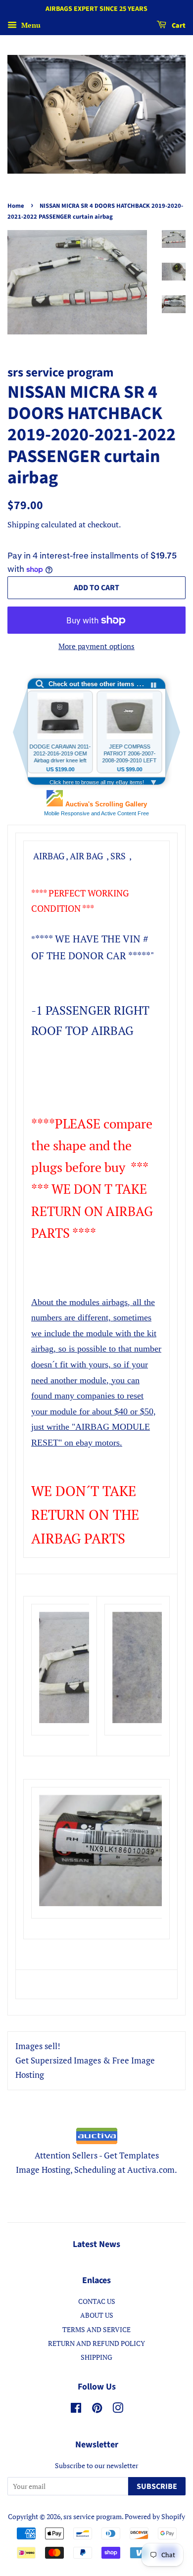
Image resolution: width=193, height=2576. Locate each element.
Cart (178, 26)
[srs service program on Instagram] (118, 2410)
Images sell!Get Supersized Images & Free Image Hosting (85, 2060)
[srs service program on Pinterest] (97, 2410)
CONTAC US (97, 2301)
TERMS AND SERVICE (96, 2329)
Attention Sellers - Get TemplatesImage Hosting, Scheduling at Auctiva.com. (96, 2162)
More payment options (96, 646)
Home (16, 206)
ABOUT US (97, 2315)
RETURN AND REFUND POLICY (96, 2343)
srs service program (93, 2516)
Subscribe (157, 2486)
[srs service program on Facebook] (76, 2410)
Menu (30, 25)
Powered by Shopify (155, 2516)
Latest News (96, 2244)
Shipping (23, 524)
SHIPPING (96, 2357)
